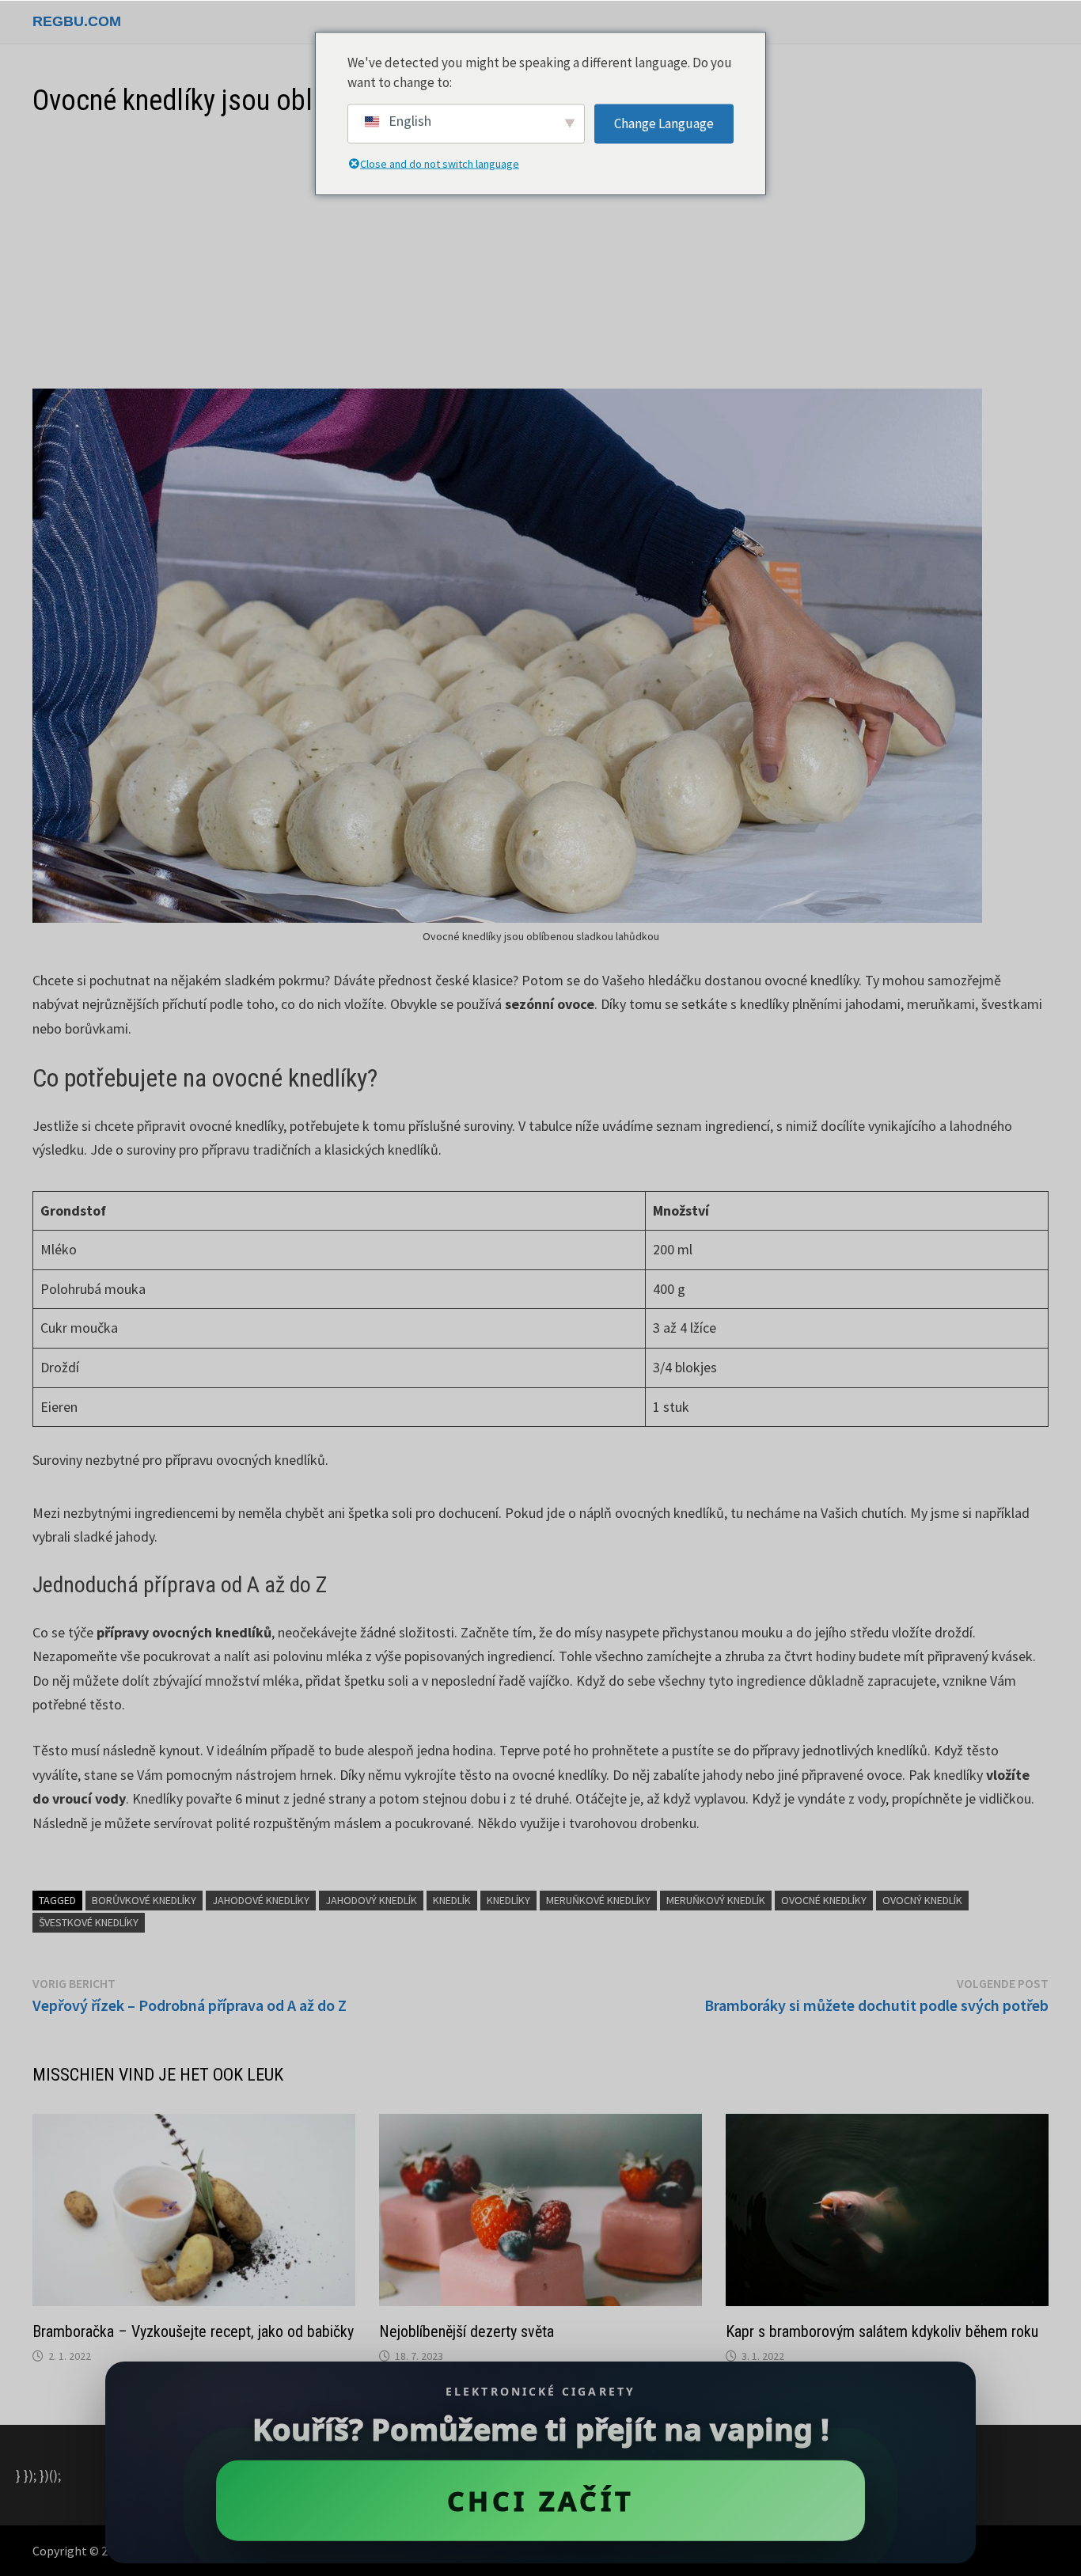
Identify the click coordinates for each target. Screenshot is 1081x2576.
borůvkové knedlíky (144, 1900)
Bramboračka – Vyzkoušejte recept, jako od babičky (193, 2331)
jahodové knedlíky (261, 1900)
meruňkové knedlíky (598, 1900)
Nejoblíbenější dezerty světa (467, 2331)
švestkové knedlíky (89, 1922)
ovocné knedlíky (824, 1900)
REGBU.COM (77, 21)
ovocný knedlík (922, 1900)
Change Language (664, 123)
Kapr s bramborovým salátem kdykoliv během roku (882, 2331)
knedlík (452, 1900)
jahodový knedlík (371, 1900)
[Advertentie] (540, 254)
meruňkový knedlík (716, 1900)
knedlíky (508, 1900)
